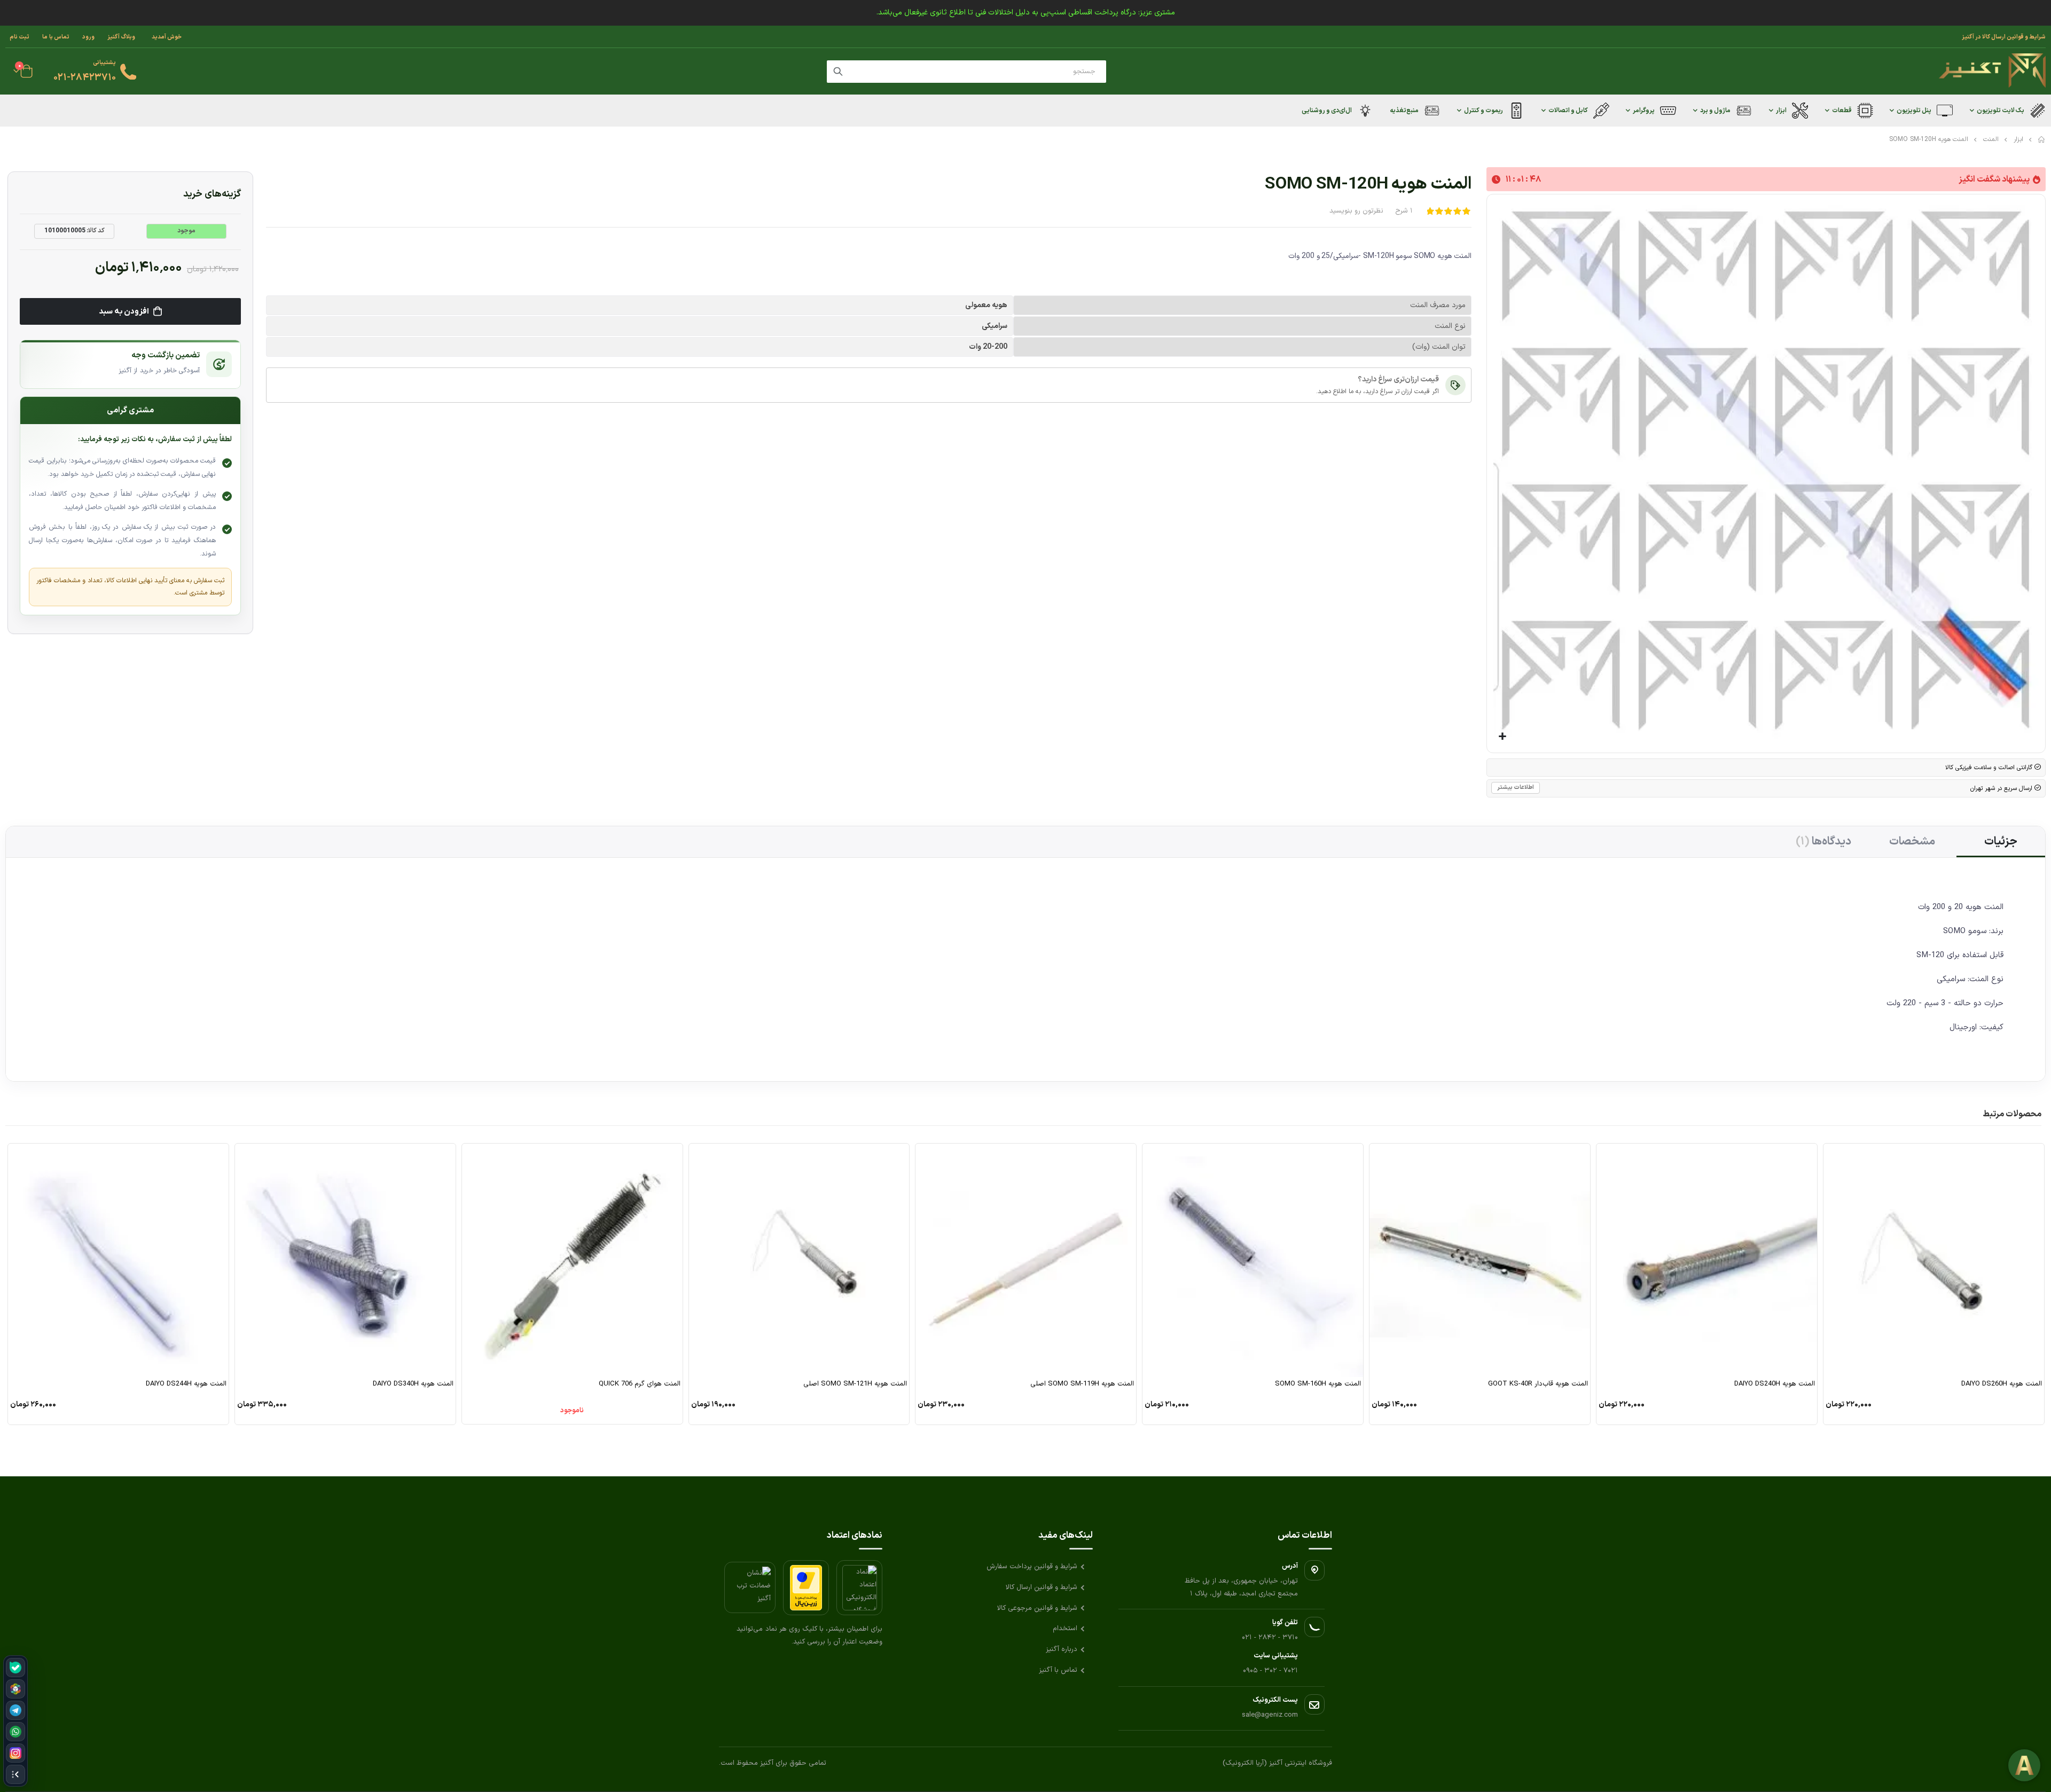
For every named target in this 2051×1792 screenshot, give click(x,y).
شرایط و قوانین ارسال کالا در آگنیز (2004, 37)
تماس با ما (56, 37)
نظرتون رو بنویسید (1356, 211)
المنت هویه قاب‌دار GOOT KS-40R (1538, 1384)
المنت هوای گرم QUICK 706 (640, 1384)
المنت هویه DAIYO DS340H (413, 1384)
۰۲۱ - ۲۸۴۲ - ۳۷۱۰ (1270, 1638)
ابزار (2018, 139)
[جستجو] (838, 72)
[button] (1503, 737)
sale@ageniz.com (1270, 1715)
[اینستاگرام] (15, 1753)
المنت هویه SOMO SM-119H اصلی (1082, 1384)
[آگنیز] (1992, 71)
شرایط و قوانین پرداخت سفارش (1032, 1567)
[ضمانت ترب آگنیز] (750, 1587)
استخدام (1065, 1629)
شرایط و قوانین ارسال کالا (1042, 1587)
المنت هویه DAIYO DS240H (1775, 1384)
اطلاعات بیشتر (1516, 788)
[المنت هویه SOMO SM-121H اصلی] (799, 1260)
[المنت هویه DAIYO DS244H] (118, 1260)
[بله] (15, 1668)
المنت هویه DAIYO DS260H (2002, 1384)
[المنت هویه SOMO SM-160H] (1253, 1260)
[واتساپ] (15, 1732)
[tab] (2001, 842)
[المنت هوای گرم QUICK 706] (572, 1260)
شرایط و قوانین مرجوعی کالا (1037, 1608)
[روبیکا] (15, 1689)
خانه (2042, 139)
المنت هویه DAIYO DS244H (186, 1384)
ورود (88, 37)
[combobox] (966, 72)
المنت (1991, 139)
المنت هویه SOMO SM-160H (1318, 1384)
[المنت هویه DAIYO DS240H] (1707, 1260)
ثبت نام (19, 37)
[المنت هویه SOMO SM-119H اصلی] (1026, 1260)
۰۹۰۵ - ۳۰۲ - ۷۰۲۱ (1270, 1671)
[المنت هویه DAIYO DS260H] (1934, 1260)
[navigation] (15, 1721)
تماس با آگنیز (1058, 1670)
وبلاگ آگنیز (121, 37)
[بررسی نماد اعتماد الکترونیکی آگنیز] (859, 1588)
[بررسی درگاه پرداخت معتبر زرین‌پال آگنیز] (806, 1588)
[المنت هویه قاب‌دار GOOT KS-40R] (1480, 1260)
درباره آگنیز (1062, 1649)
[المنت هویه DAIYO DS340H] (345, 1260)
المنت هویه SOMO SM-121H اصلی (855, 1384)
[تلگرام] (15, 1710)
